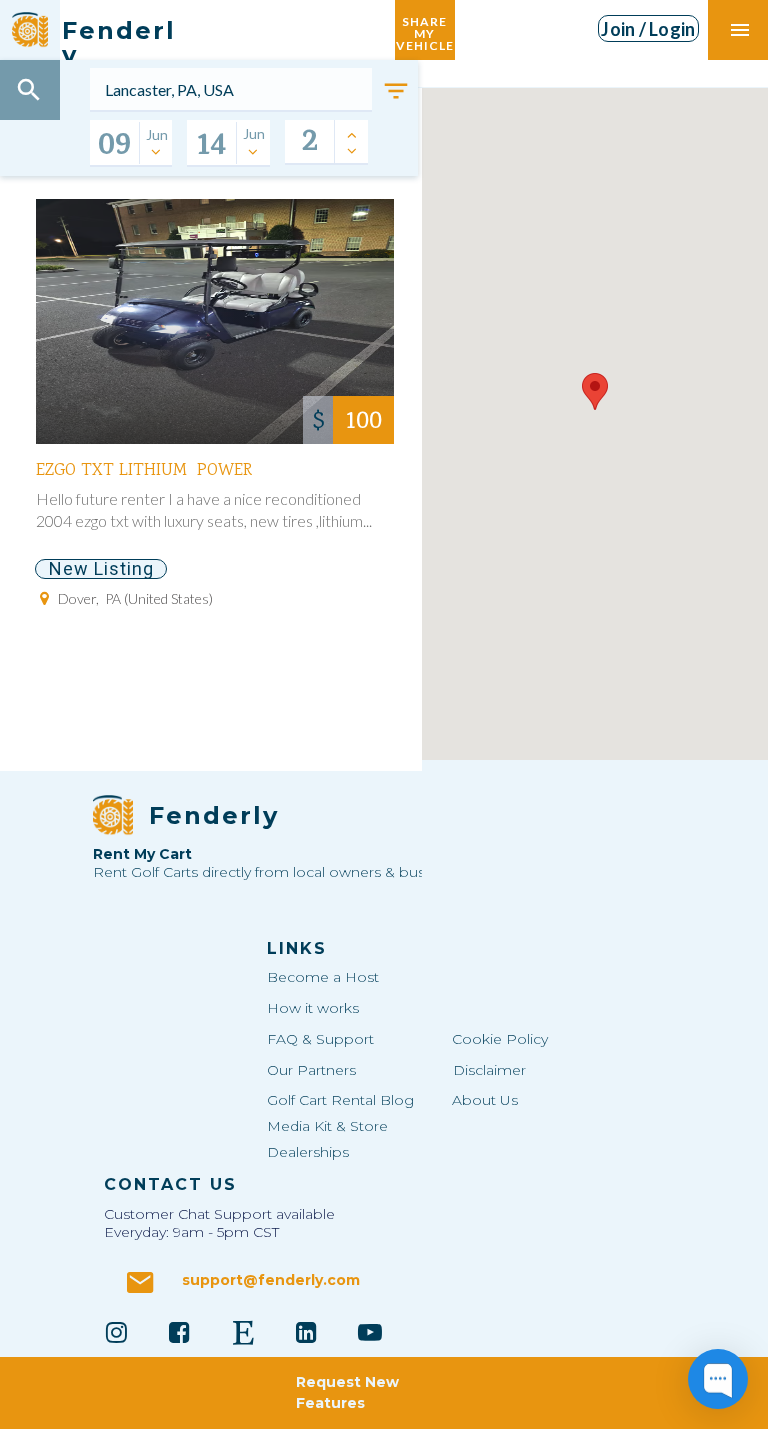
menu (740, 30)
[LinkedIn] (307, 1332)
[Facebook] (180, 1332)
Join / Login (648, 29)
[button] (595, 391)
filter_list (396, 91)
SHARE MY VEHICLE (425, 29)
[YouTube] (370, 1332)
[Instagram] (116, 1332)
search (29, 90)
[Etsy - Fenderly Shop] (243, 1332)
